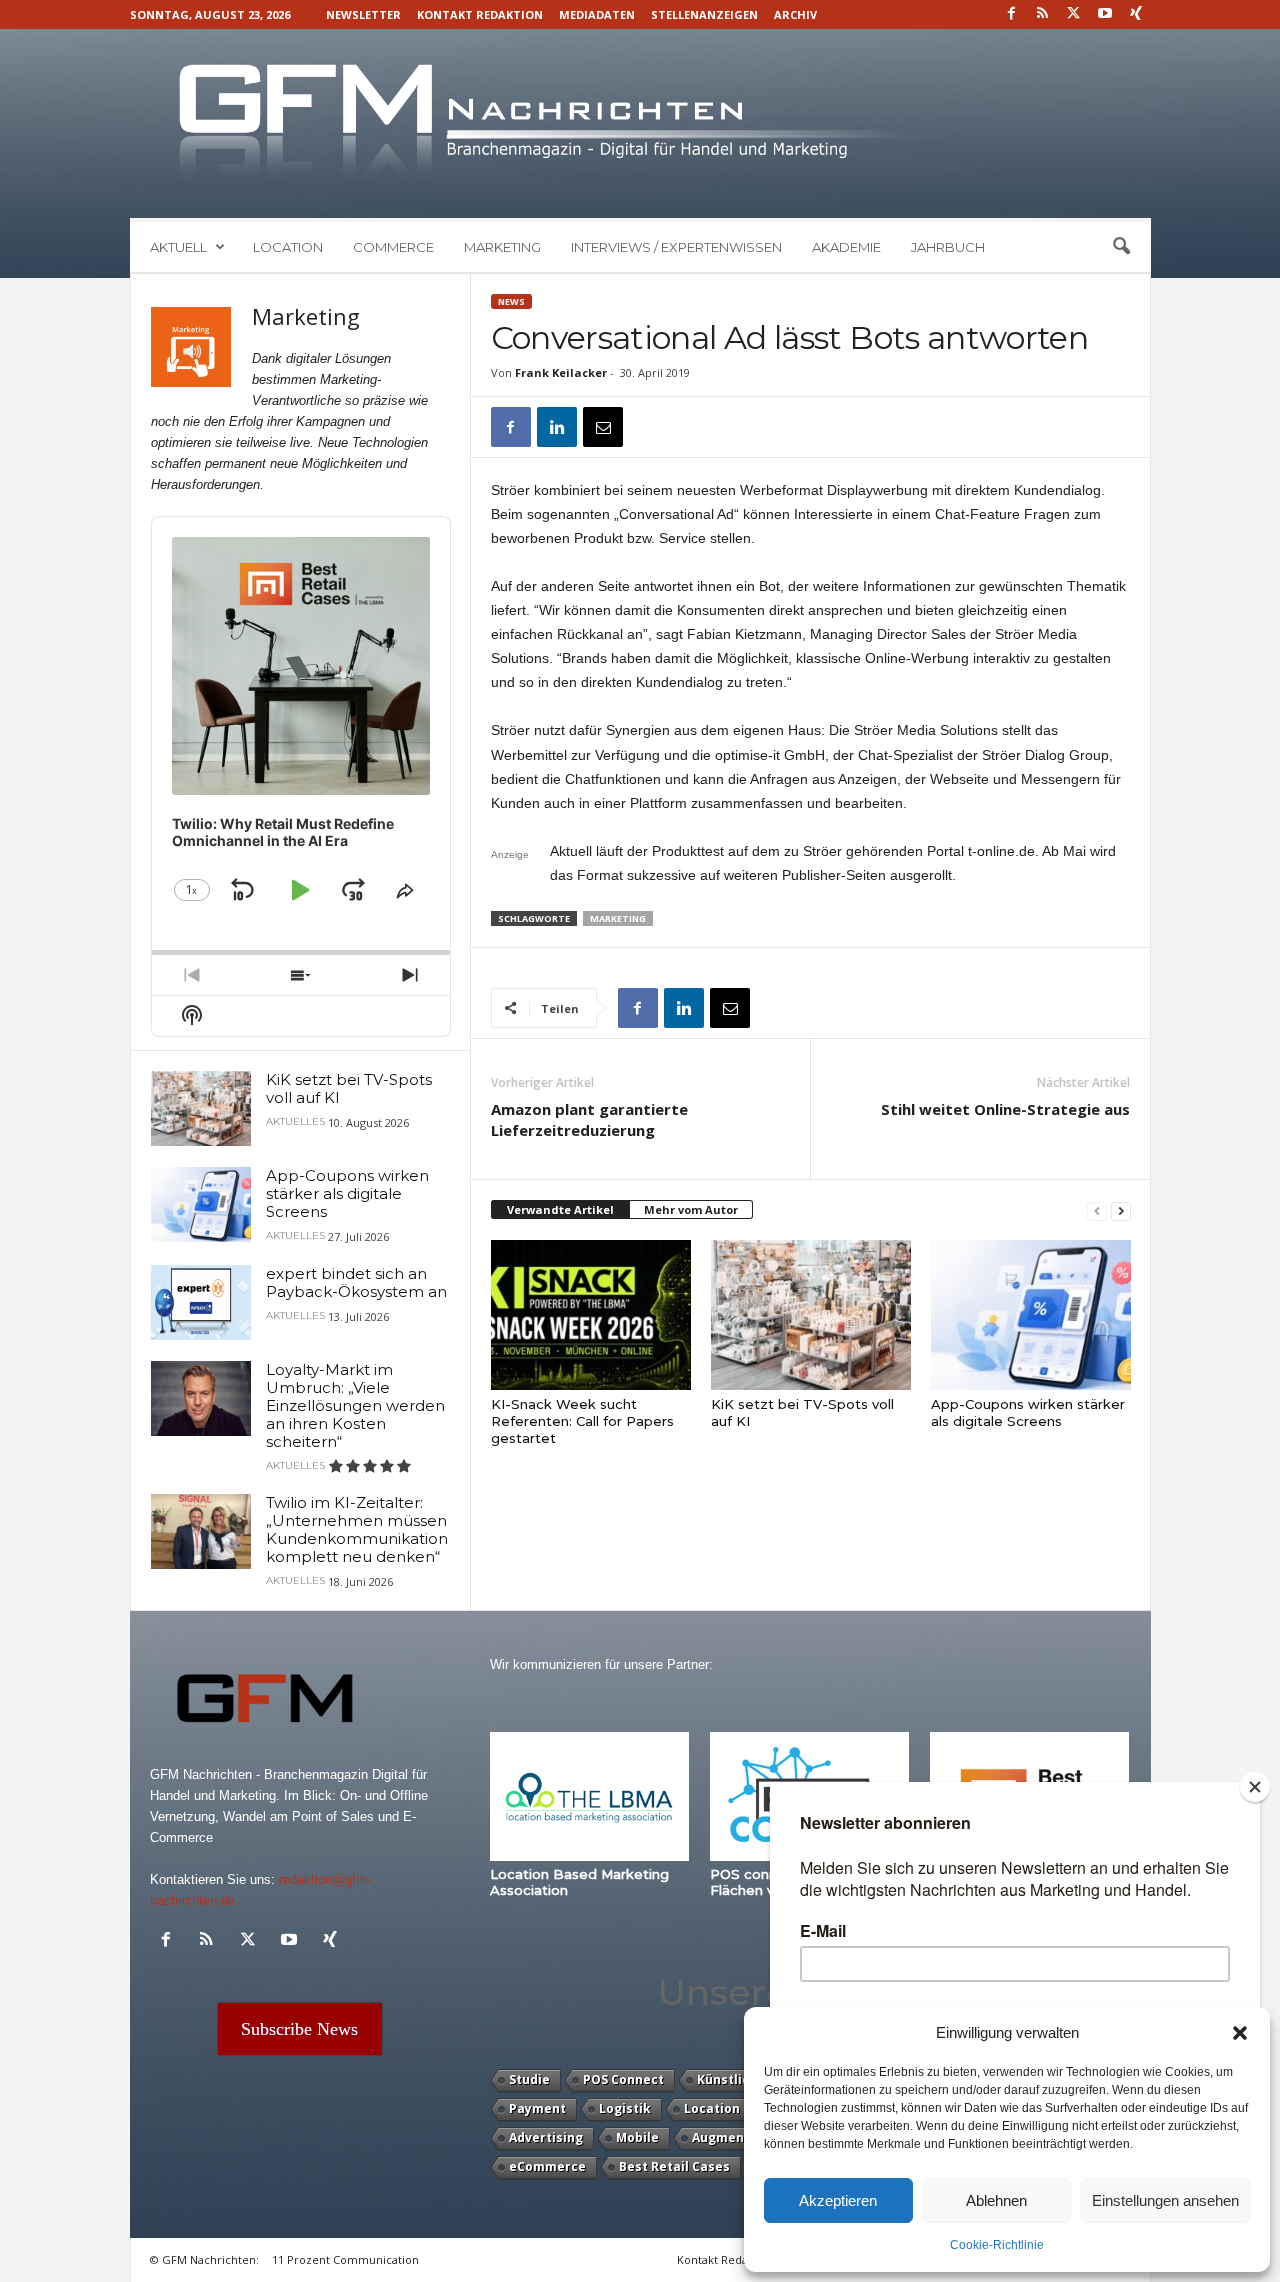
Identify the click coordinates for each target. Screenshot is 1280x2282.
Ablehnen (996, 2200)
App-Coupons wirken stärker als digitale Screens (1028, 1412)
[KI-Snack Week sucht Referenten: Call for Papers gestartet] (591, 1315)
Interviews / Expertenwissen (676, 247)
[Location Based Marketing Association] (590, 1796)
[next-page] (1121, 1210)
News (511, 301)
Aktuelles (295, 1122)
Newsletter (363, 14)
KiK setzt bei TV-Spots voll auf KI (349, 1088)
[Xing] (1136, 14)
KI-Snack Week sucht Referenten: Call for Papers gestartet (582, 1421)
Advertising (546, 2137)
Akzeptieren (838, 2200)
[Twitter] (1074, 14)
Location (288, 247)
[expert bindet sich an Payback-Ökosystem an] (201, 1302)
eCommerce (547, 2166)
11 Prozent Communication (345, 2259)
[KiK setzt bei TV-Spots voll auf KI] (811, 1315)
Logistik (625, 2108)
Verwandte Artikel (560, 1209)
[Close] (1255, 1787)
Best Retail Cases (674, 2166)
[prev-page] (1097, 1210)
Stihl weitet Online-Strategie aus (1005, 1109)
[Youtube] (1105, 14)
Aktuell (178, 247)
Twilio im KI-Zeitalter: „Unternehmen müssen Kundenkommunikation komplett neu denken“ (357, 1529)
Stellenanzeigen (704, 14)
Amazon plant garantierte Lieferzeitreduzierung (589, 1119)
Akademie (846, 247)
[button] (1240, 2033)
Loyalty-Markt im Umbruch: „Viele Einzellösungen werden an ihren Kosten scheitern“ (355, 1405)
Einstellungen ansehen (1165, 2200)
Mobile (637, 2137)
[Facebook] (1012, 14)
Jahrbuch (948, 247)
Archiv (795, 14)
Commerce (393, 247)
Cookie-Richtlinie (997, 2245)
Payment (537, 2108)
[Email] (603, 427)
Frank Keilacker (561, 372)
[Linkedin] (557, 427)
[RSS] (1043, 14)
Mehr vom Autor (691, 1209)
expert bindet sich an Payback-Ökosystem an (356, 1282)
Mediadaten (597, 14)
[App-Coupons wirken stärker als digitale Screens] (1031, 1315)
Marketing (502, 247)
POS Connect (623, 2079)
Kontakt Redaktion (480, 14)
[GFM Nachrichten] (640, 123)
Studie (529, 2079)
